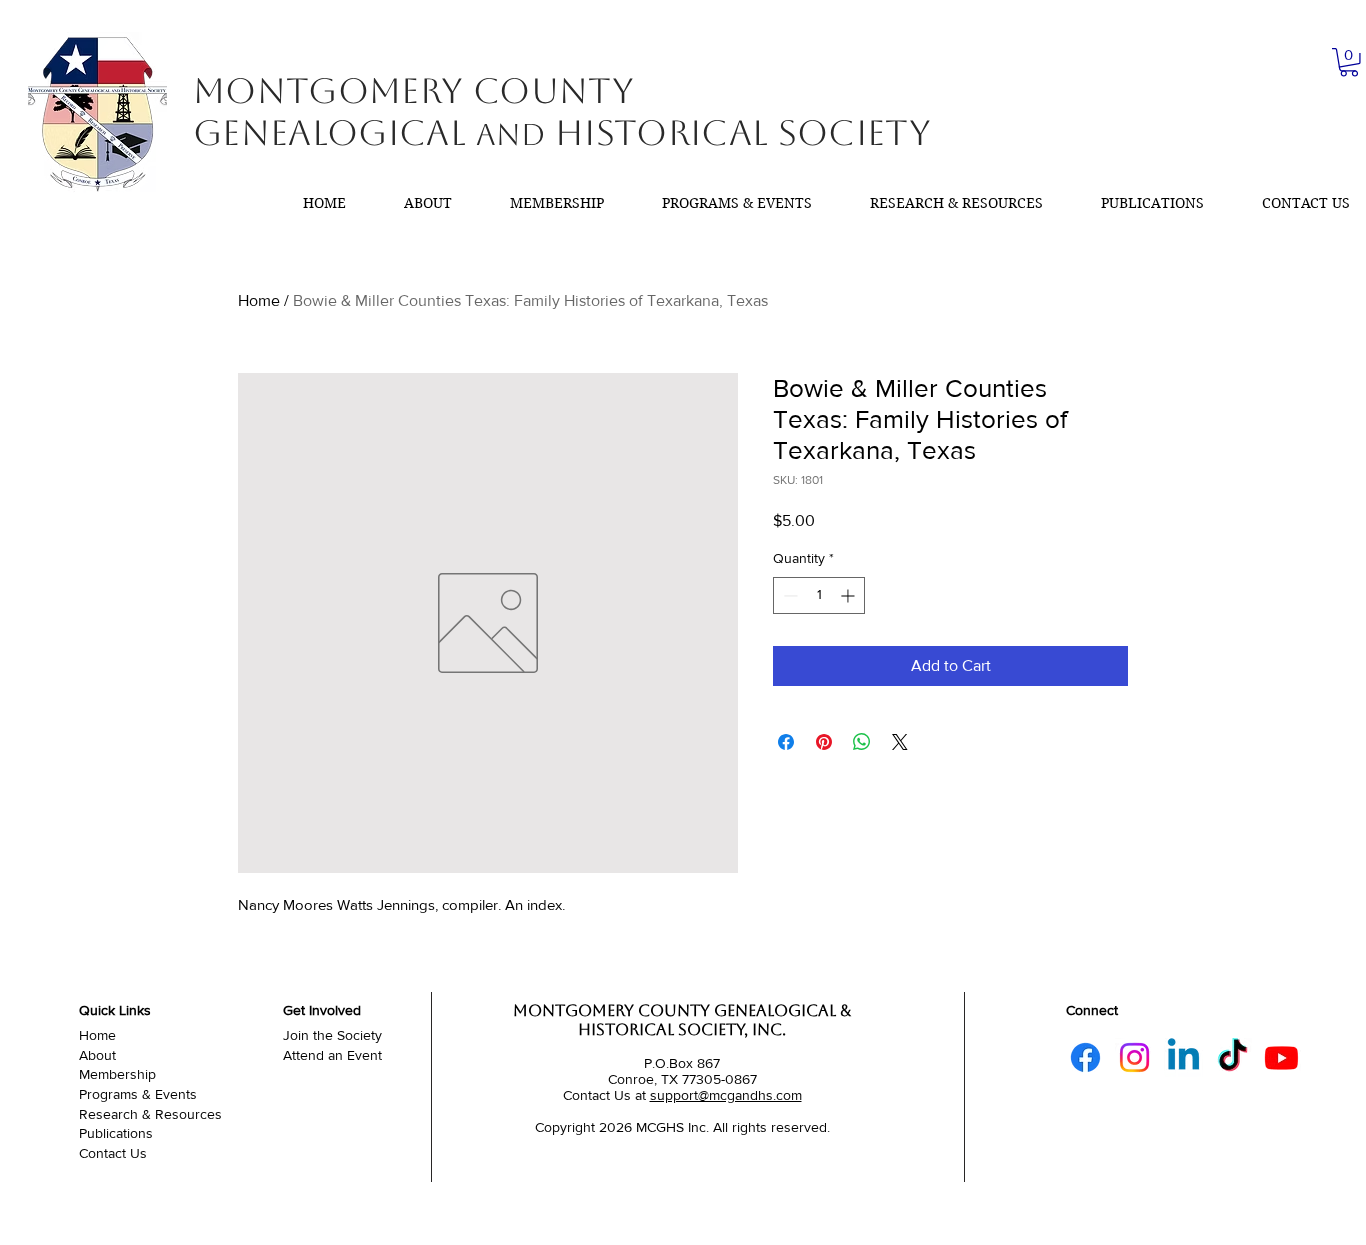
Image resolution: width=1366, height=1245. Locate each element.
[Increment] (849, 595)
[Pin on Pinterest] (824, 742)
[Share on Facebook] (786, 742)
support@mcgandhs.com (726, 1095)
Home (259, 300)
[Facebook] (1085, 1057)
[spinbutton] (819, 595)
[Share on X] (900, 742)
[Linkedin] (1183, 1057)
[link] (1349, 62)
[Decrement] (788, 595)
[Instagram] (1134, 1057)
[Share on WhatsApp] (862, 742)
